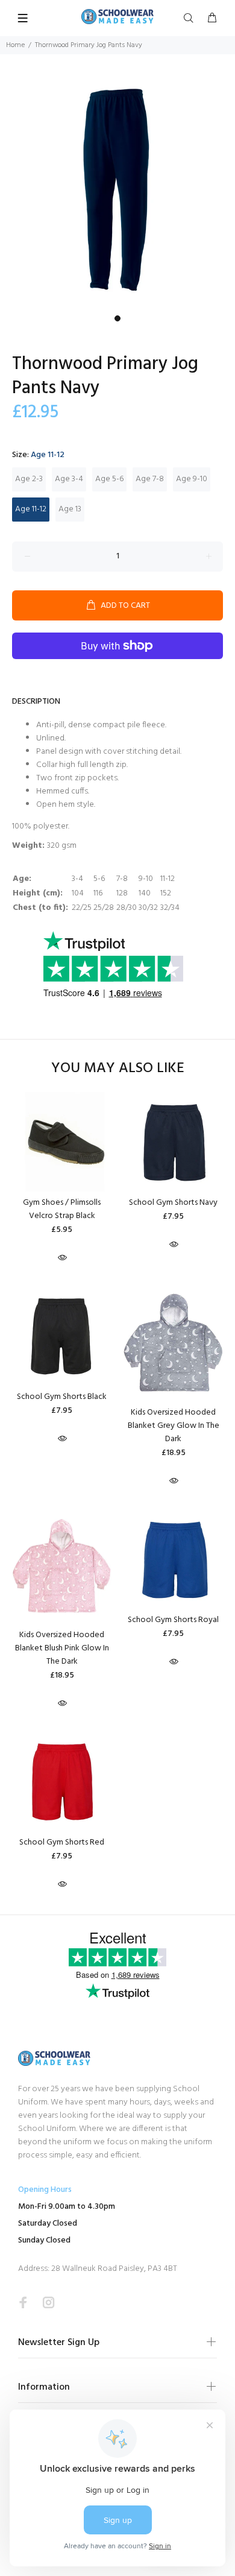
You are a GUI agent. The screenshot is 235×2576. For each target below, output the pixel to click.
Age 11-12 (31, 509)
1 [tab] (117, 318)
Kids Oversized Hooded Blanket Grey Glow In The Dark (174, 1426)
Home (15, 45)
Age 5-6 (109, 479)
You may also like (118, 1069)
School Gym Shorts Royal (173, 1620)
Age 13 (70, 509)
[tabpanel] (117, 192)
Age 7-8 (150, 479)
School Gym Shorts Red (62, 1842)
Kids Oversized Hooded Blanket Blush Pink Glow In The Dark (62, 1648)
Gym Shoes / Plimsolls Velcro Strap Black (62, 1209)
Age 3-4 (69, 479)
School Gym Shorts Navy (173, 1203)
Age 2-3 (29, 479)
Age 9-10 (192, 479)
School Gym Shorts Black (62, 1397)
